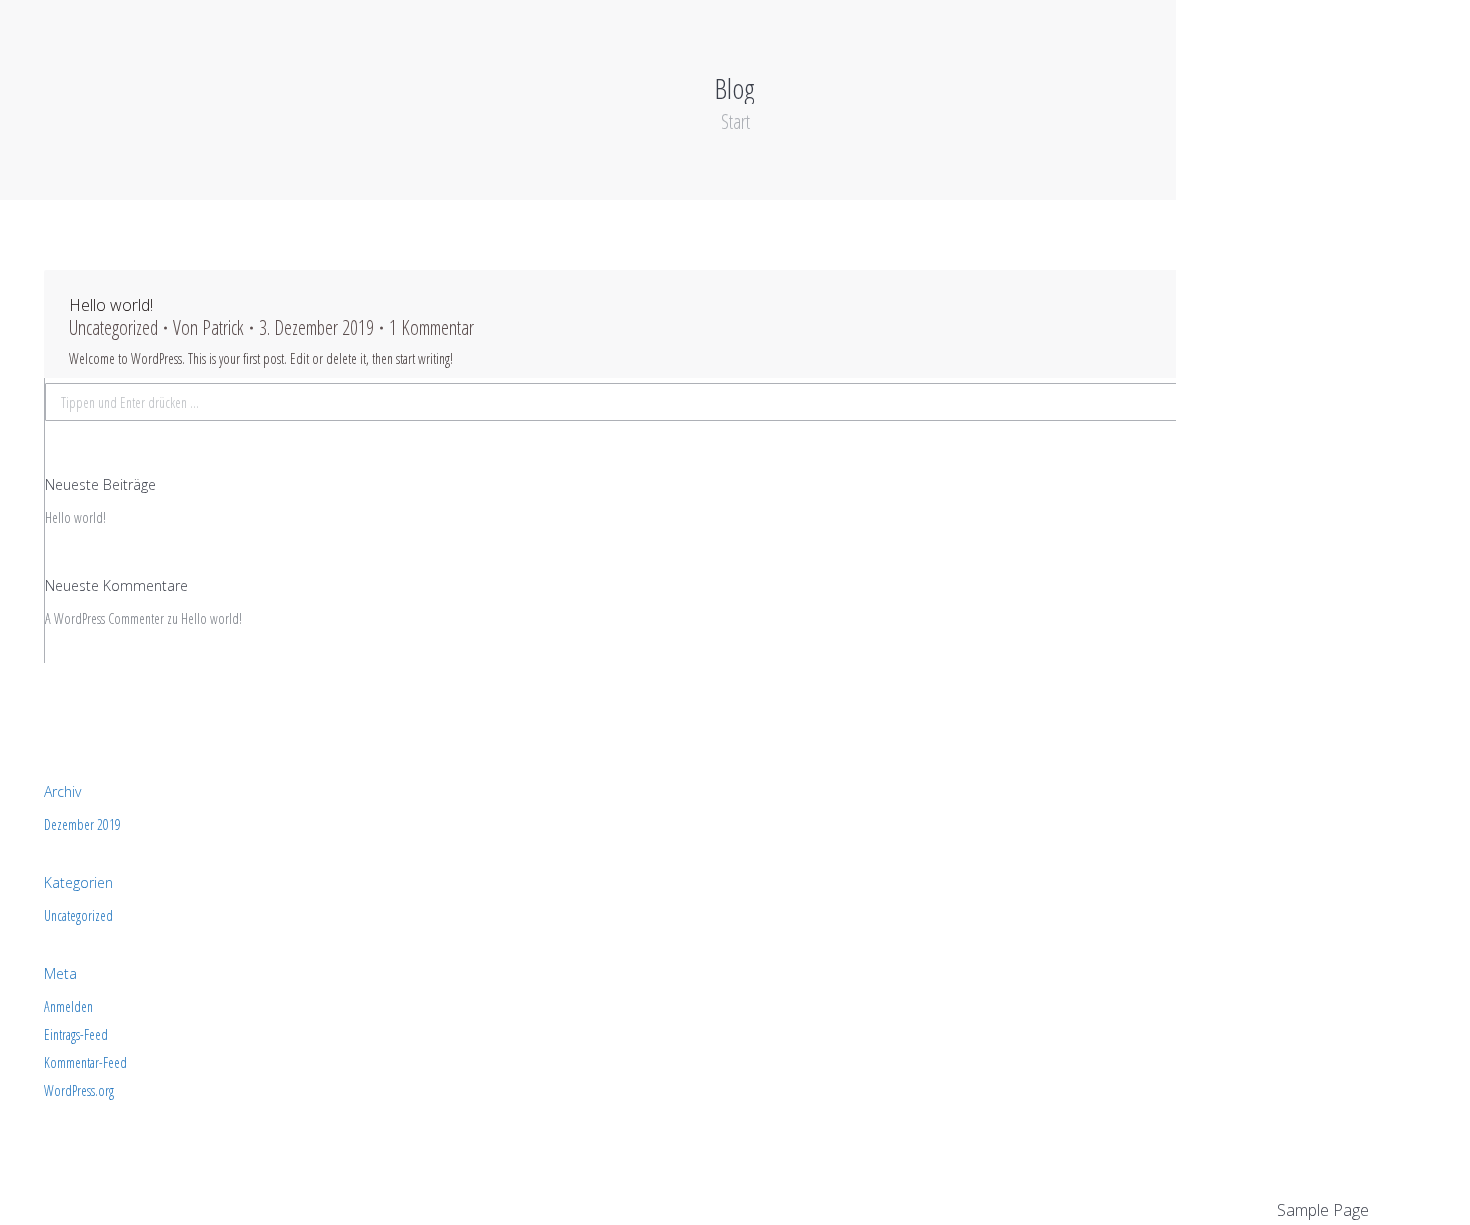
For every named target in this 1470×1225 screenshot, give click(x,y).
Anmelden (68, 1007)
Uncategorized (113, 327)
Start (735, 121)
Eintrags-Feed (76, 1035)
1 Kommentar (431, 327)
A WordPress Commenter (104, 618)
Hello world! (111, 305)
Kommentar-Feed (85, 1063)
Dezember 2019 (82, 825)
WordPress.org (79, 1091)
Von (208, 327)
